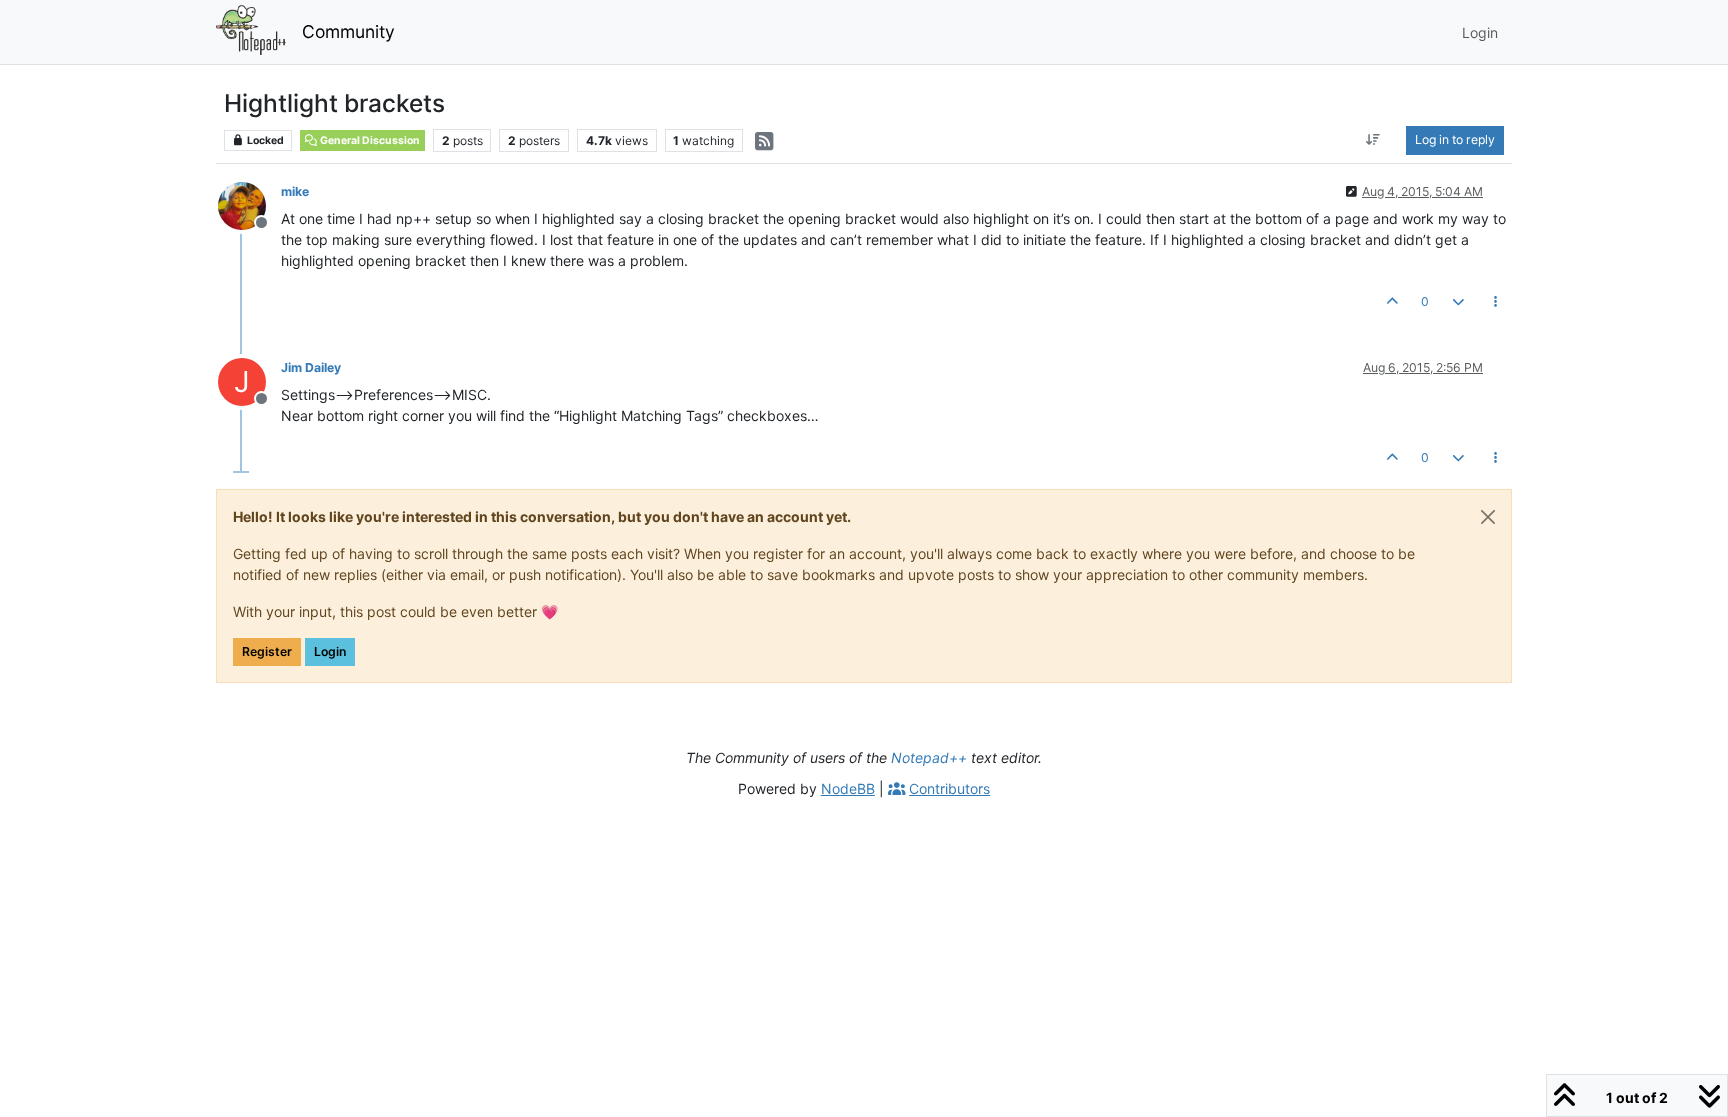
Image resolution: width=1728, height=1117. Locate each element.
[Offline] (249, 204)
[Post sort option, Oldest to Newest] (1373, 140)
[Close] (1488, 517)
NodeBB (848, 788)
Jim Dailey (311, 367)
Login (330, 651)
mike (295, 191)
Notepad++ (929, 757)
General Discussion (369, 140)
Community (348, 31)
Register (267, 651)
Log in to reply (1455, 139)
